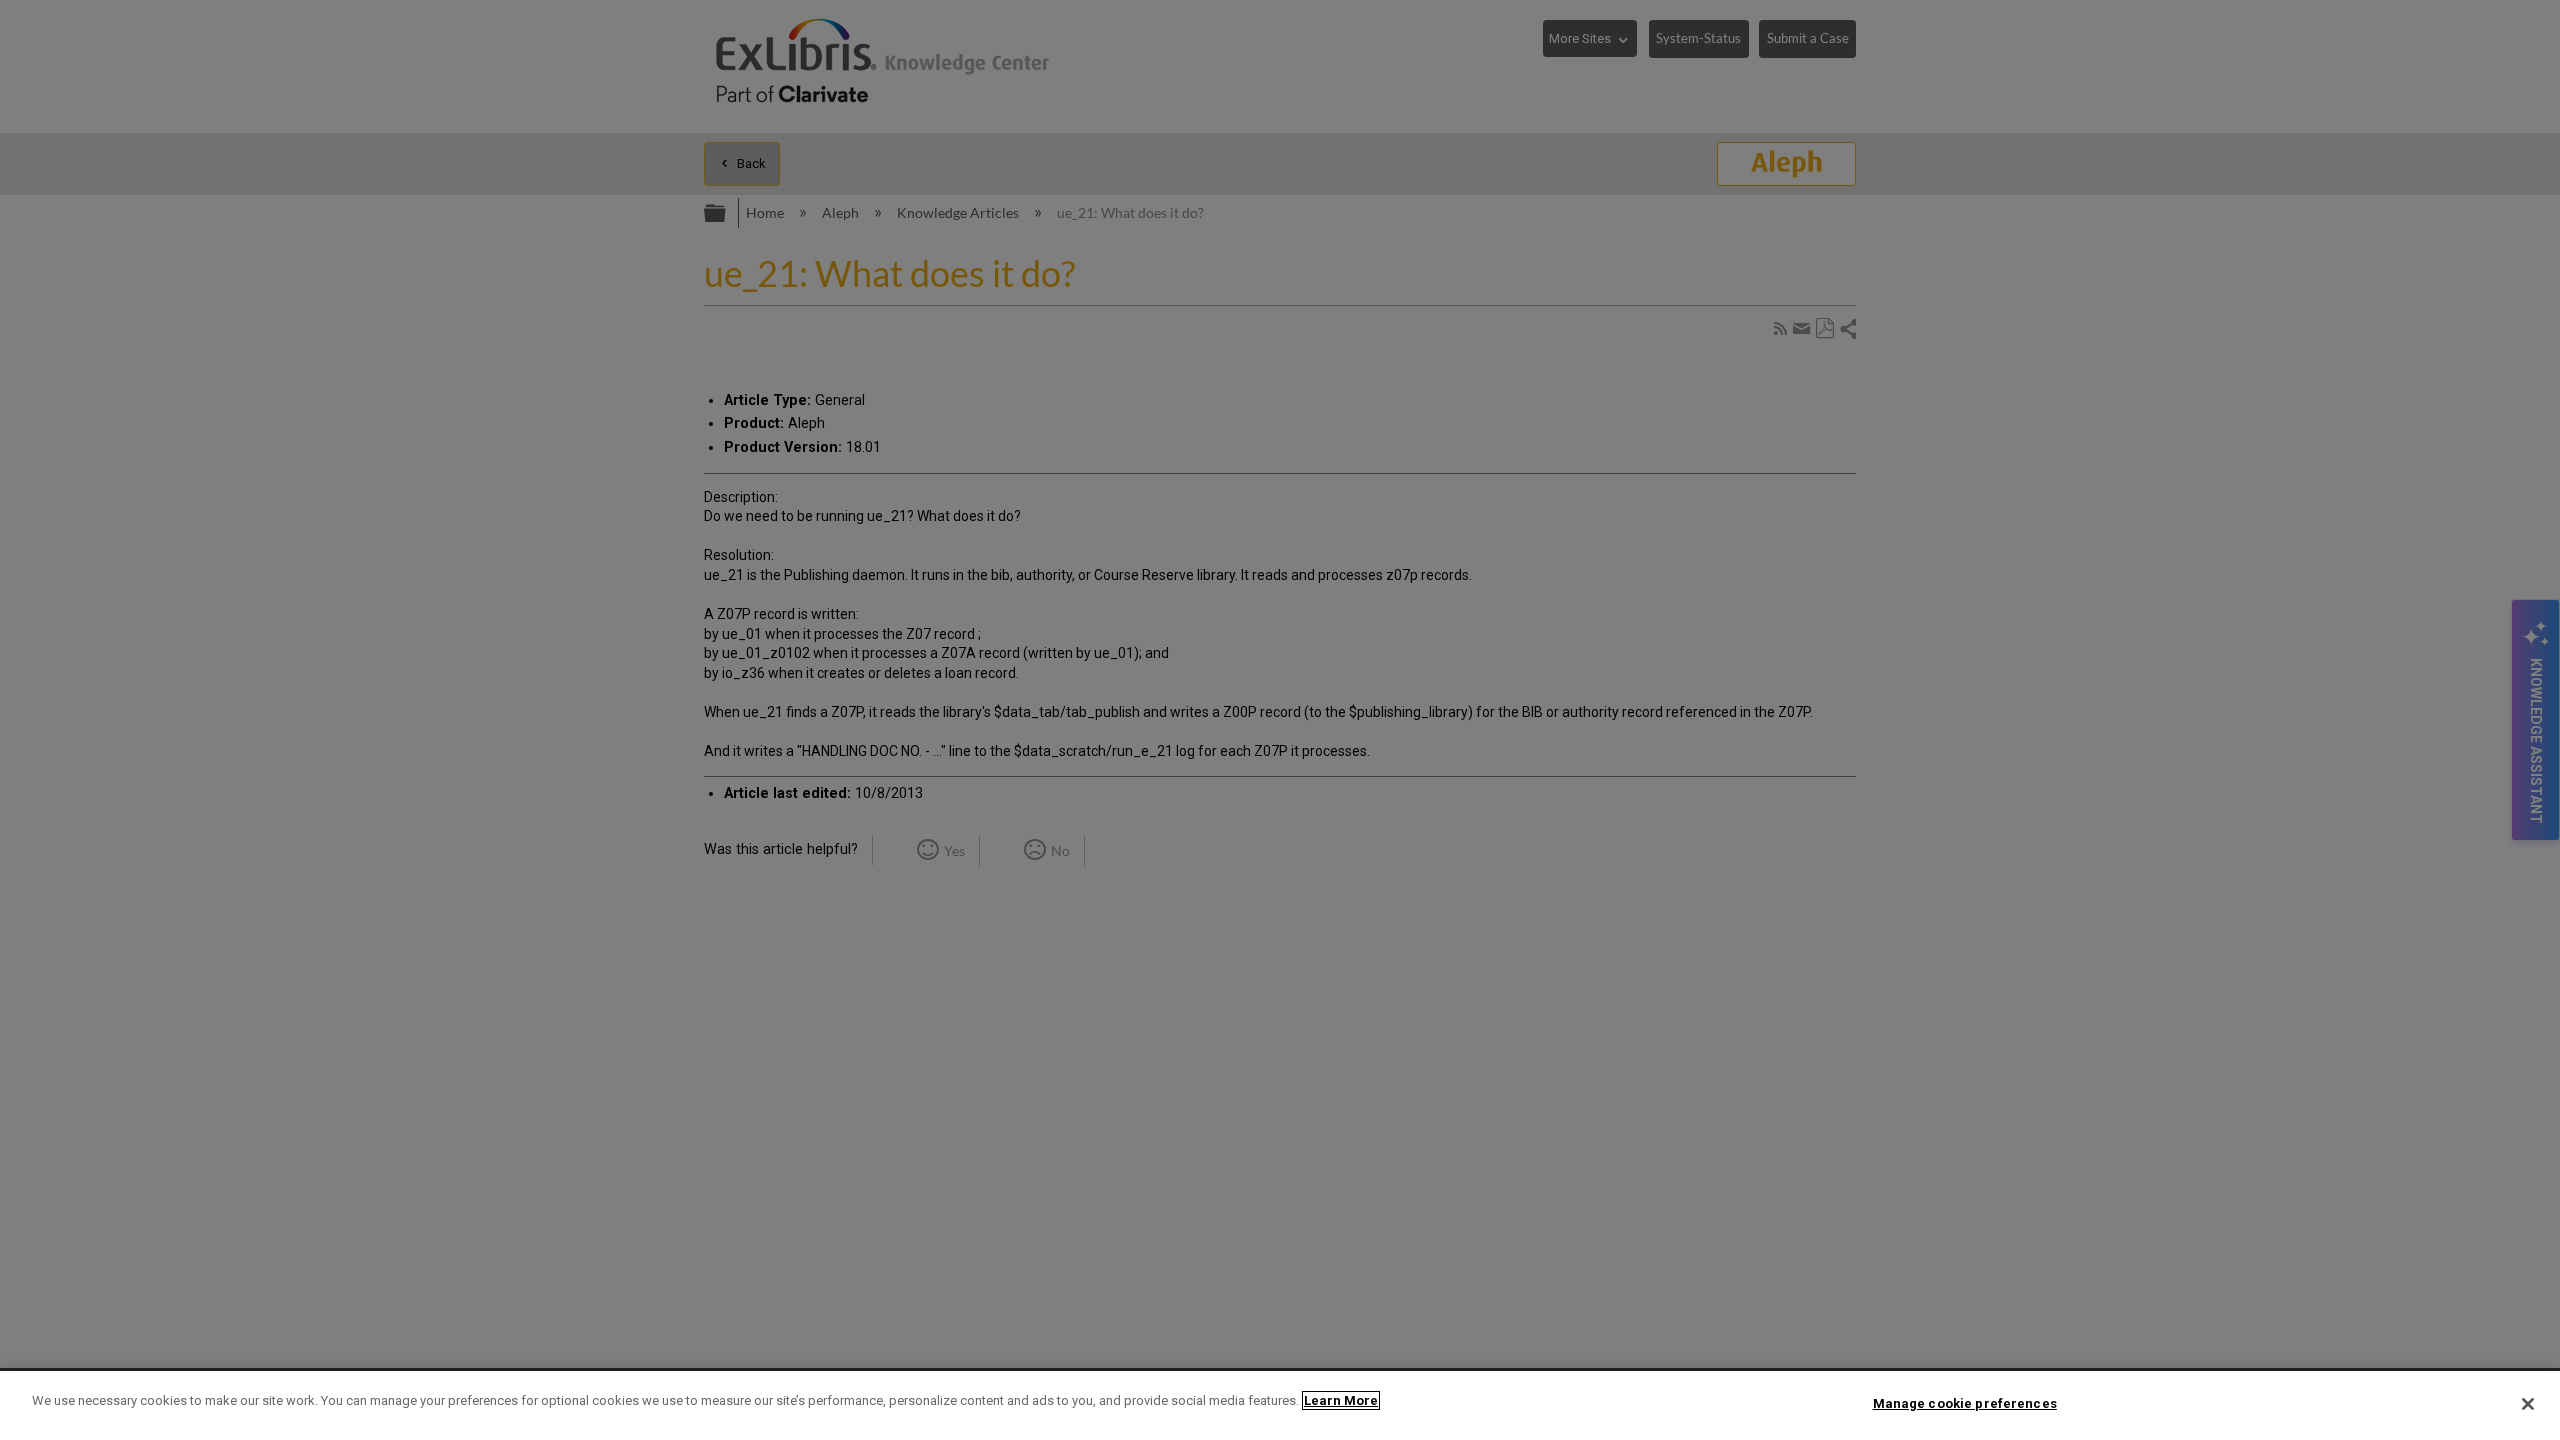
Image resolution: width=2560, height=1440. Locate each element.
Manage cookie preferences (1965, 1403)
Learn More (1341, 1400)
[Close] (2528, 1404)
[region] (1280, 1405)
